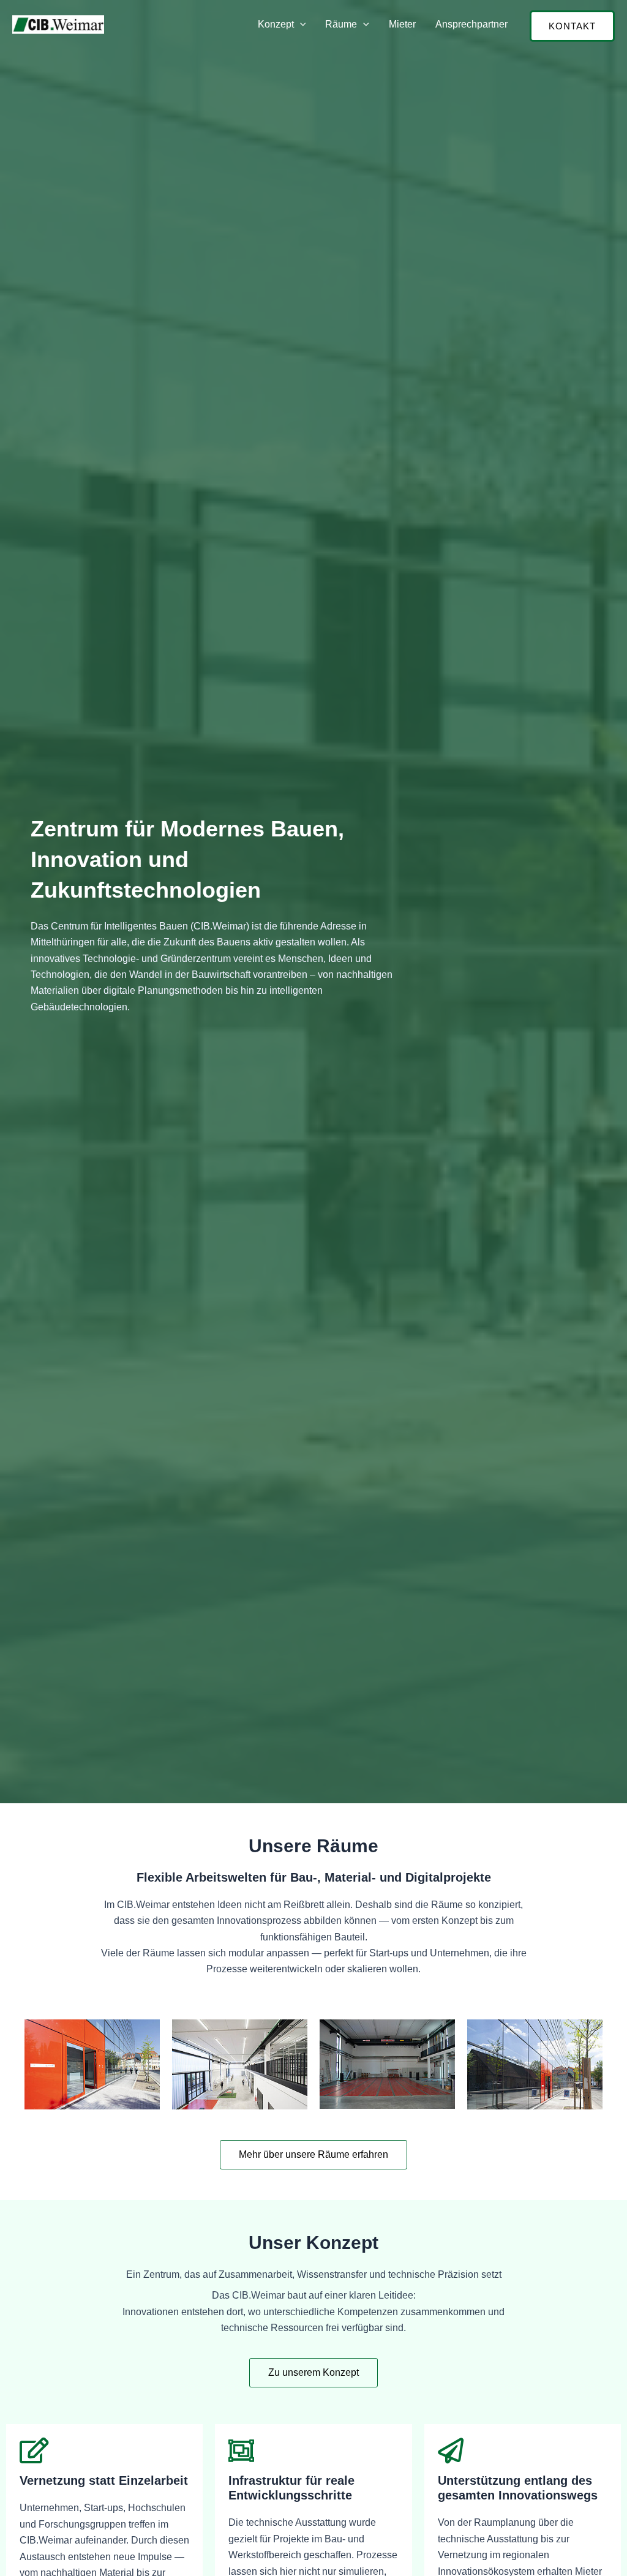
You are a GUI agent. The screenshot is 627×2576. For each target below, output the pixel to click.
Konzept (276, 24)
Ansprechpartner (471, 24)
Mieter (402, 24)
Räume (341, 24)
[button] (300, 24)
